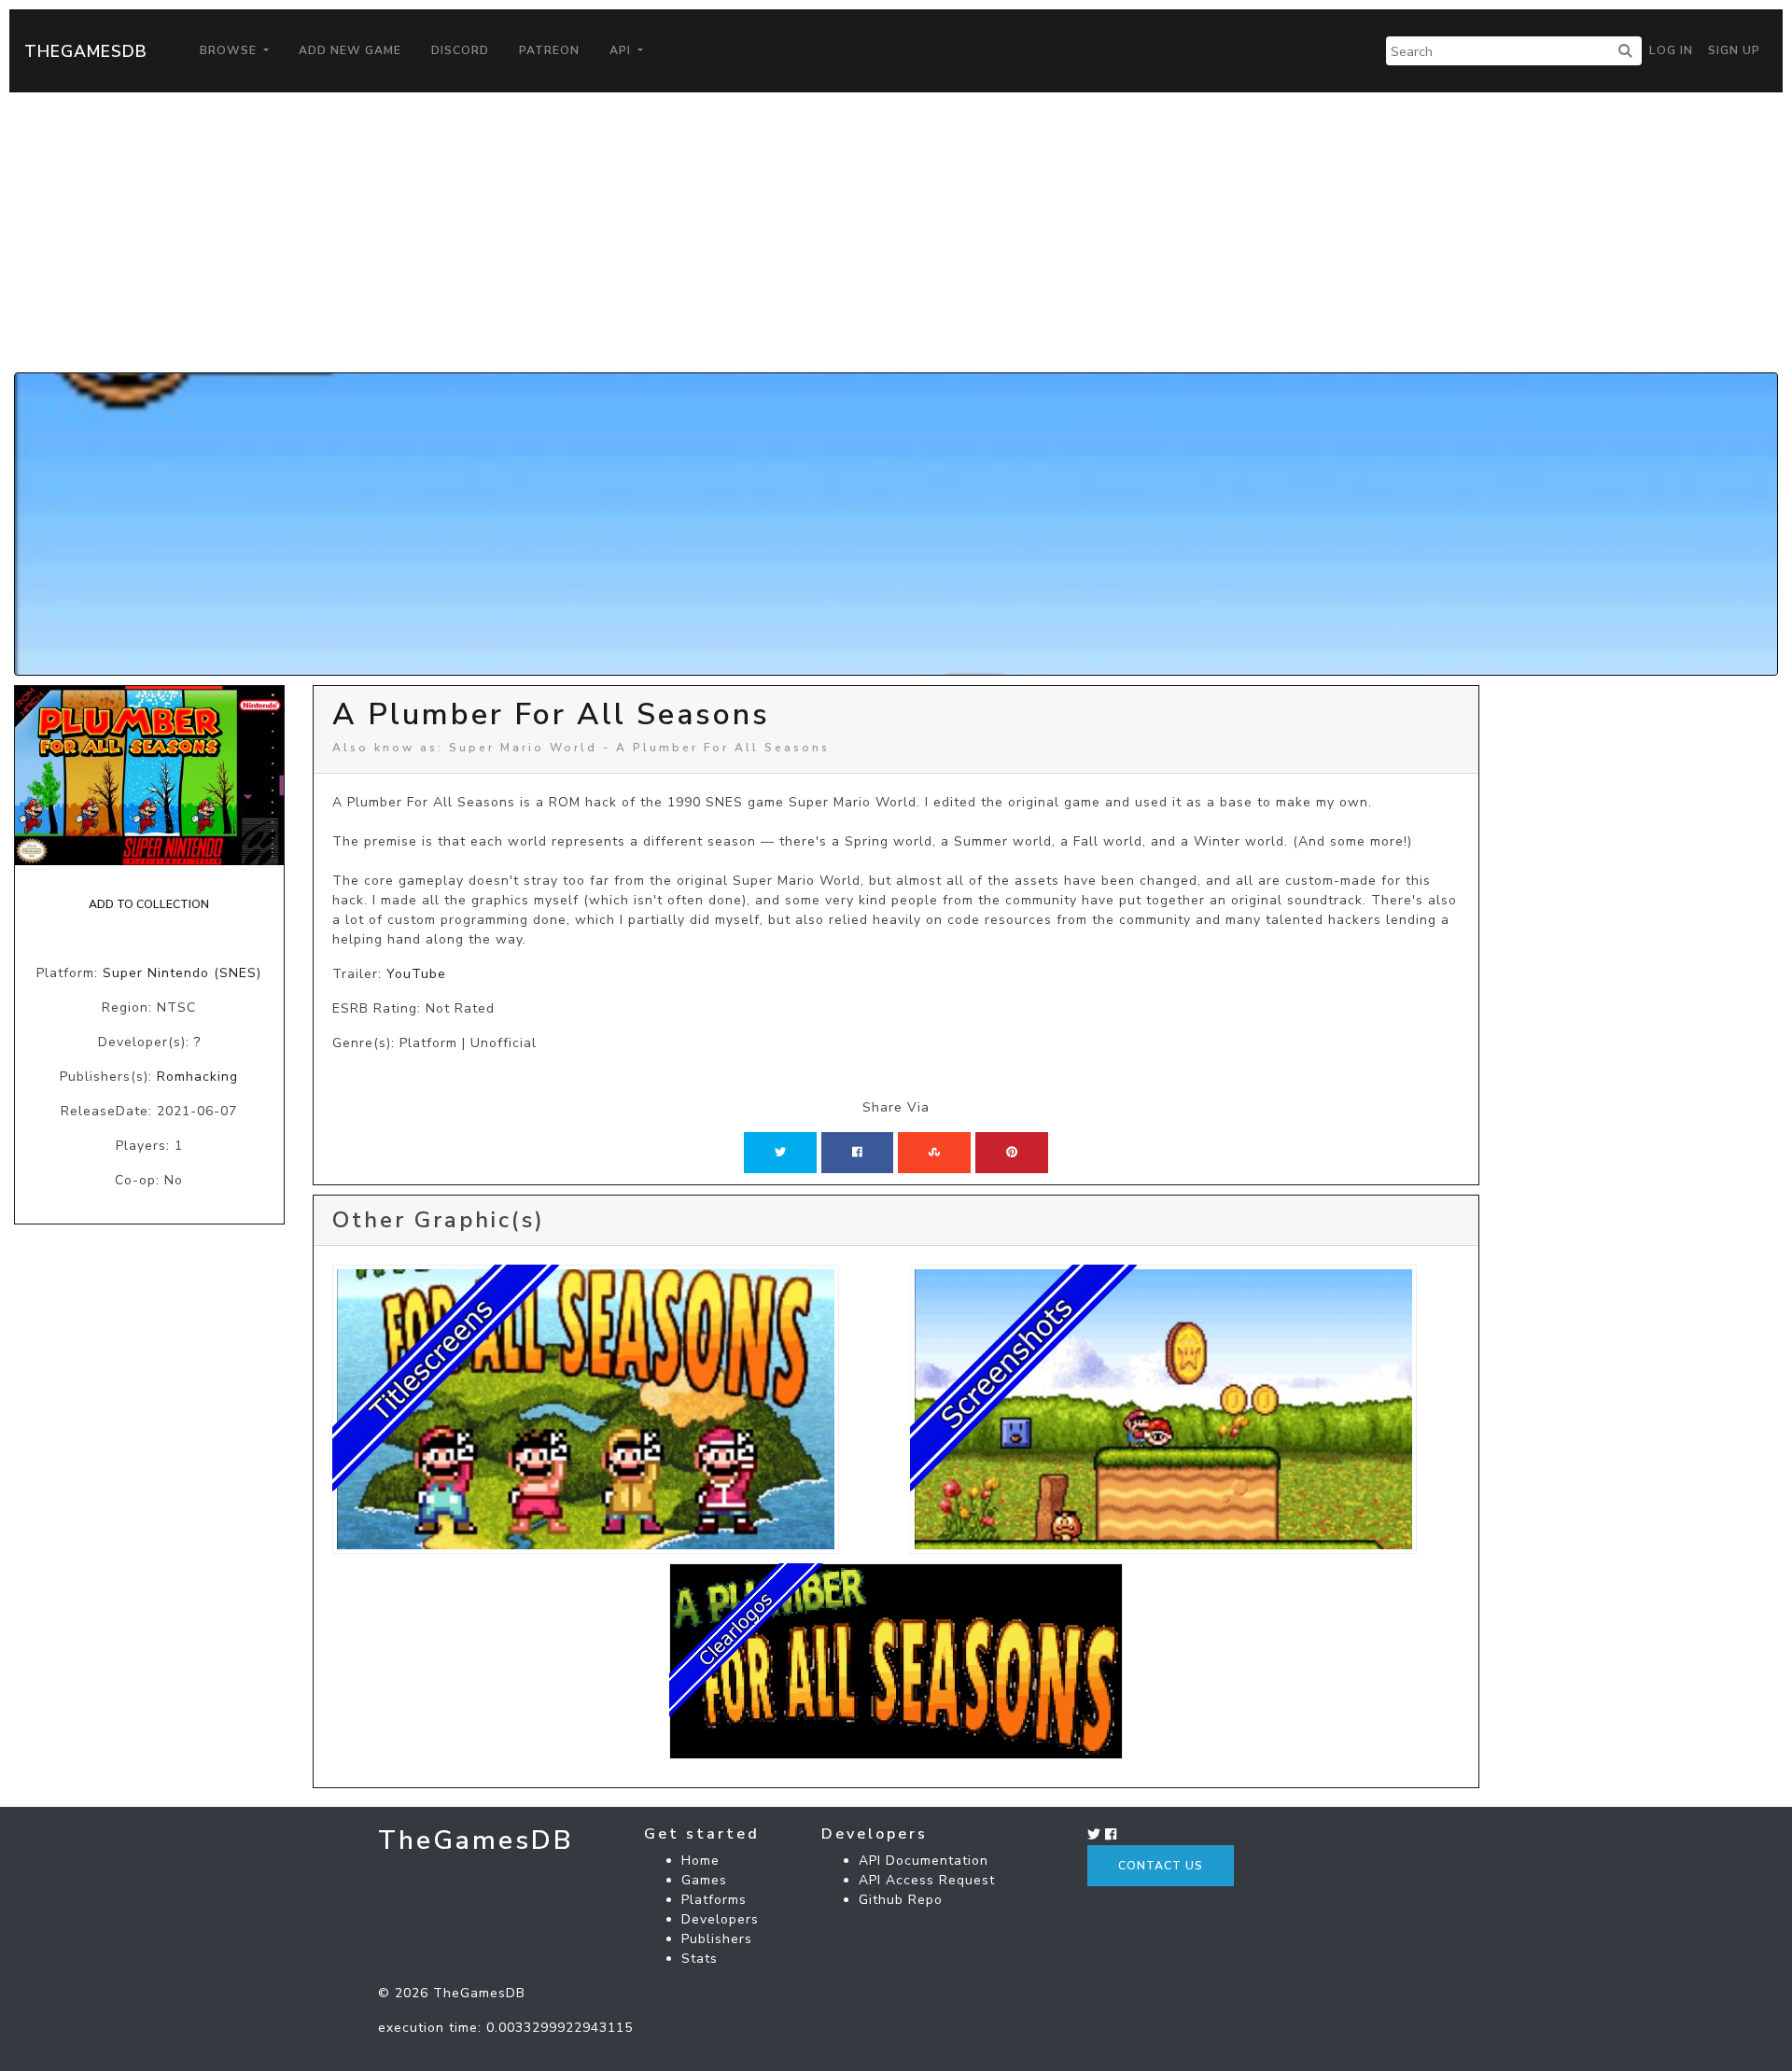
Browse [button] (230, 50)
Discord (460, 50)
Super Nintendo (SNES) (182, 973)
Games (704, 1880)
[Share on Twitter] (780, 1153)
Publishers (717, 1939)
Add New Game (350, 50)
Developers (720, 1919)
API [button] (622, 50)
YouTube (416, 974)
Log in (1671, 50)
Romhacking (197, 1077)
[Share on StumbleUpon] (934, 1153)
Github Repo (901, 1900)
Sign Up (1734, 50)
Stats (700, 1959)
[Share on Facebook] (857, 1153)
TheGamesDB (86, 51)
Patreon (549, 50)
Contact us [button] (1161, 1866)
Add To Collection (149, 904)
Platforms (714, 1900)
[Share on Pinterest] (1012, 1153)
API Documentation (924, 1861)
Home (700, 1861)
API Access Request (927, 1880)
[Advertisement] (896, 232)
